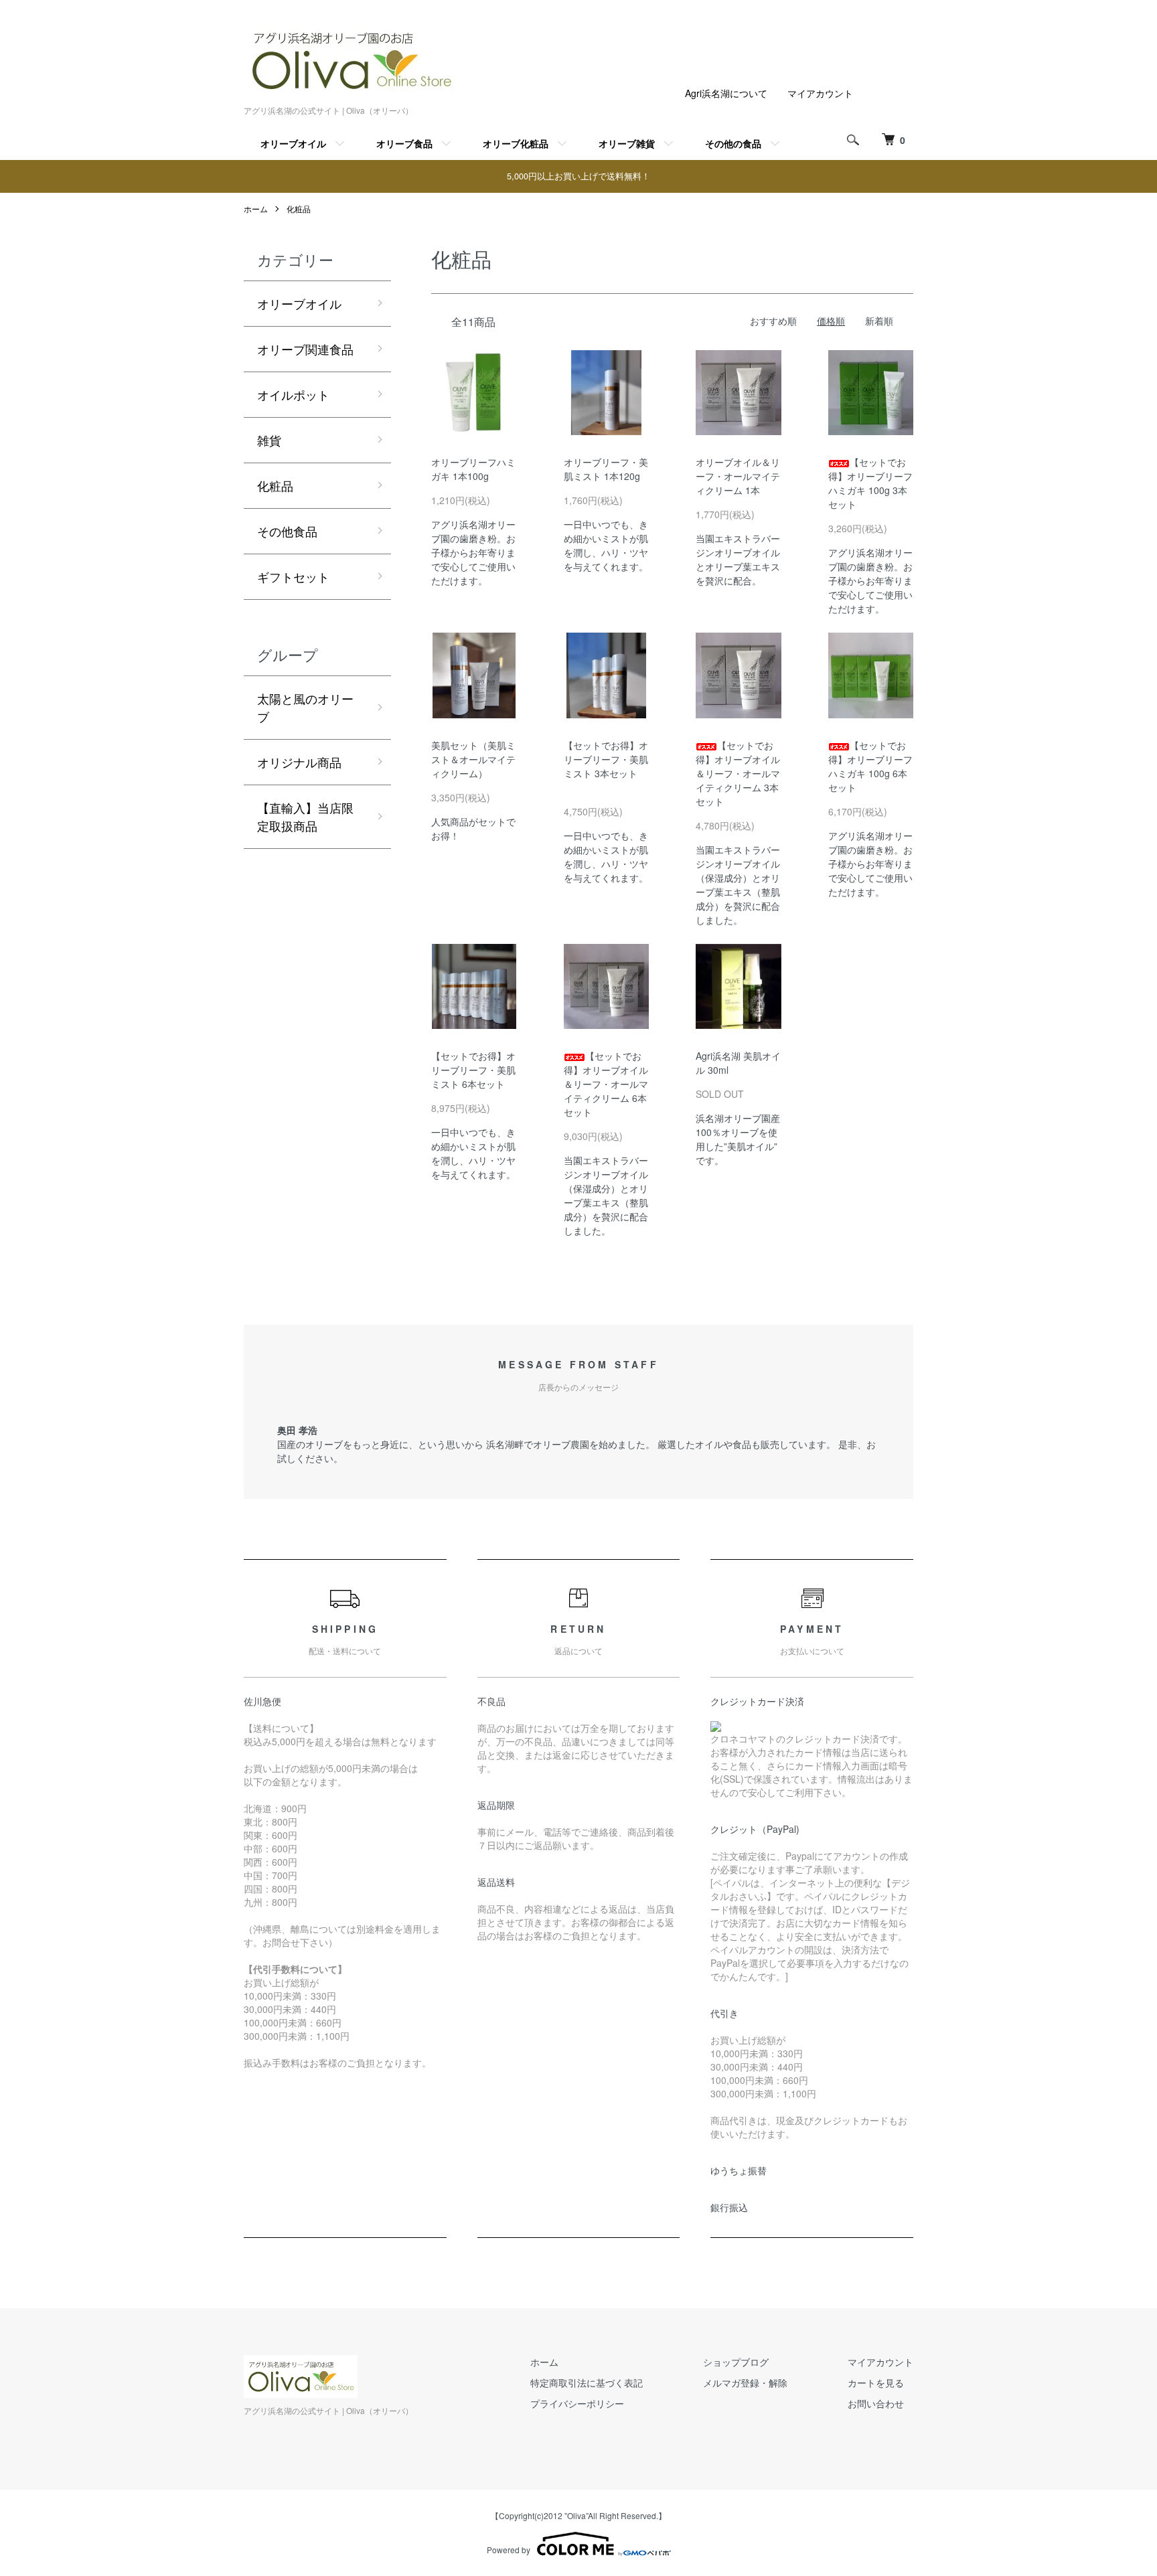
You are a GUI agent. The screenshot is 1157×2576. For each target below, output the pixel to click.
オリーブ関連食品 (305, 349)
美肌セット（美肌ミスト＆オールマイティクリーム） (473, 759)
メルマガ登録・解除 (745, 2383)
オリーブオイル (293, 143)
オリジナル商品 (299, 762)
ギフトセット (293, 576)
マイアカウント (820, 93)
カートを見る (876, 2383)
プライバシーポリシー (577, 2403)
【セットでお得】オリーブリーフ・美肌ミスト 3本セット (606, 766)
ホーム (256, 209)
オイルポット (293, 394)
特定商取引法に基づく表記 (587, 2383)
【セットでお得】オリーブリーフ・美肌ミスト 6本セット (473, 1070)
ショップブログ (736, 2362)
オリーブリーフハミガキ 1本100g (473, 469)
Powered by (509, 2550)
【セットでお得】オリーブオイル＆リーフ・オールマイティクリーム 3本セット (738, 773)
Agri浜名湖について (726, 93)
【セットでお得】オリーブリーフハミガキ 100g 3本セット (870, 483)
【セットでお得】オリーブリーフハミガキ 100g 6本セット (870, 766)
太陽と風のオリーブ (305, 707)
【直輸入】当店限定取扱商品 (305, 816)
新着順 (879, 321)
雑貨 (269, 440)
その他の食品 (733, 143)
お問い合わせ (876, 2403)
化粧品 (299, 209)
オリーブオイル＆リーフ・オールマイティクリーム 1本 (738, 476)
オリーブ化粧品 (516, 143)
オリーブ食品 (404, 143)
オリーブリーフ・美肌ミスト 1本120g (607, 469)
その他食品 (287, 531)
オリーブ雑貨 (627, 143)
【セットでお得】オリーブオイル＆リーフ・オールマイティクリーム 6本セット (606, 1084)
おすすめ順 (773, 321)
